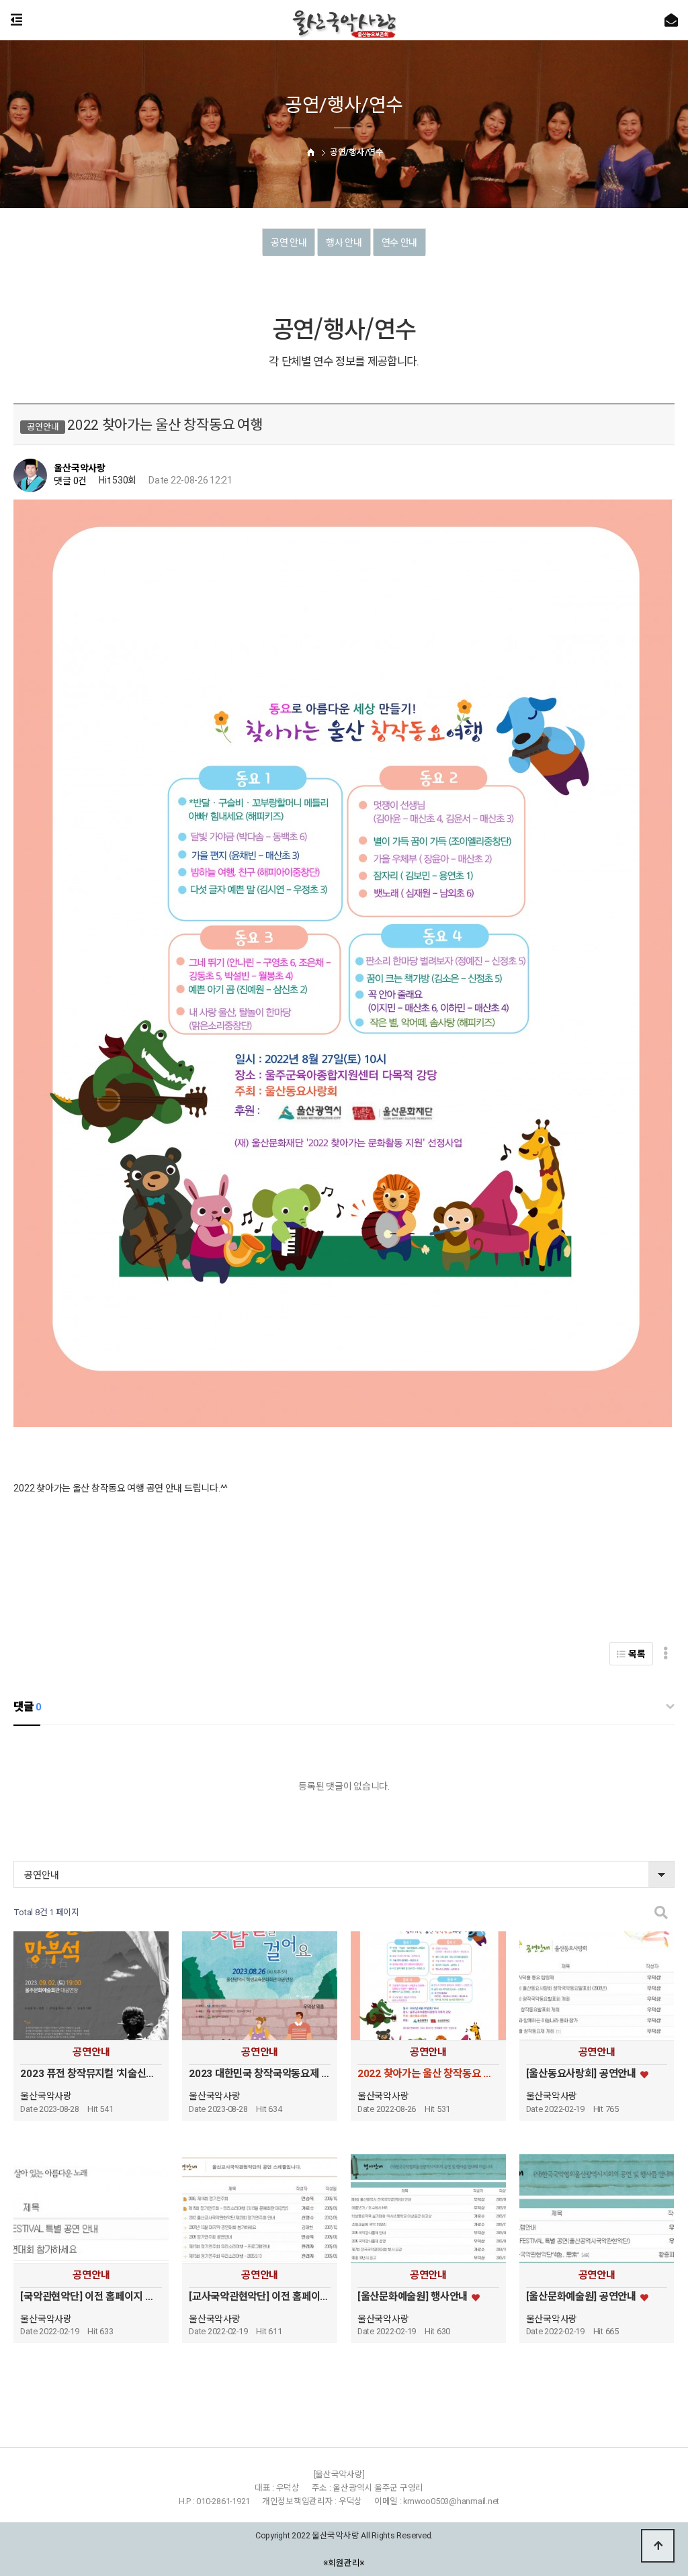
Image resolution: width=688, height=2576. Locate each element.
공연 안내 (289, 242)
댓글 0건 (70, 481)
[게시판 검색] (661, 1913)
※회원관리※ (344, 2562)
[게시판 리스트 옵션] (665, 1654)
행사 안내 (344, 242)
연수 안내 (400, 242)
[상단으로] (658, 2546)
